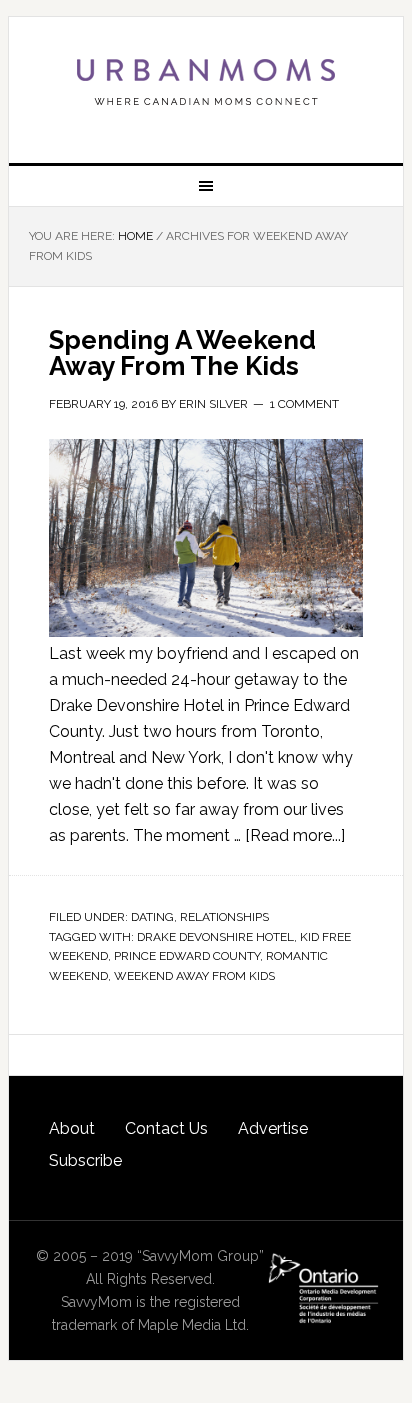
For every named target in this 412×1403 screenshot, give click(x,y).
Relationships (224, 917)
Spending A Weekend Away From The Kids (182, 353)
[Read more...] (295, 835)
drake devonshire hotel (215, 937)
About (72, 1128)
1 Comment (304, 404)
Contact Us (166, 1128)
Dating (152, 917)
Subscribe (85, 1160)
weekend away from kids (194, 976)
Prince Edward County (187, 956)
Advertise (273, 1128)
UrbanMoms (206, 82)
